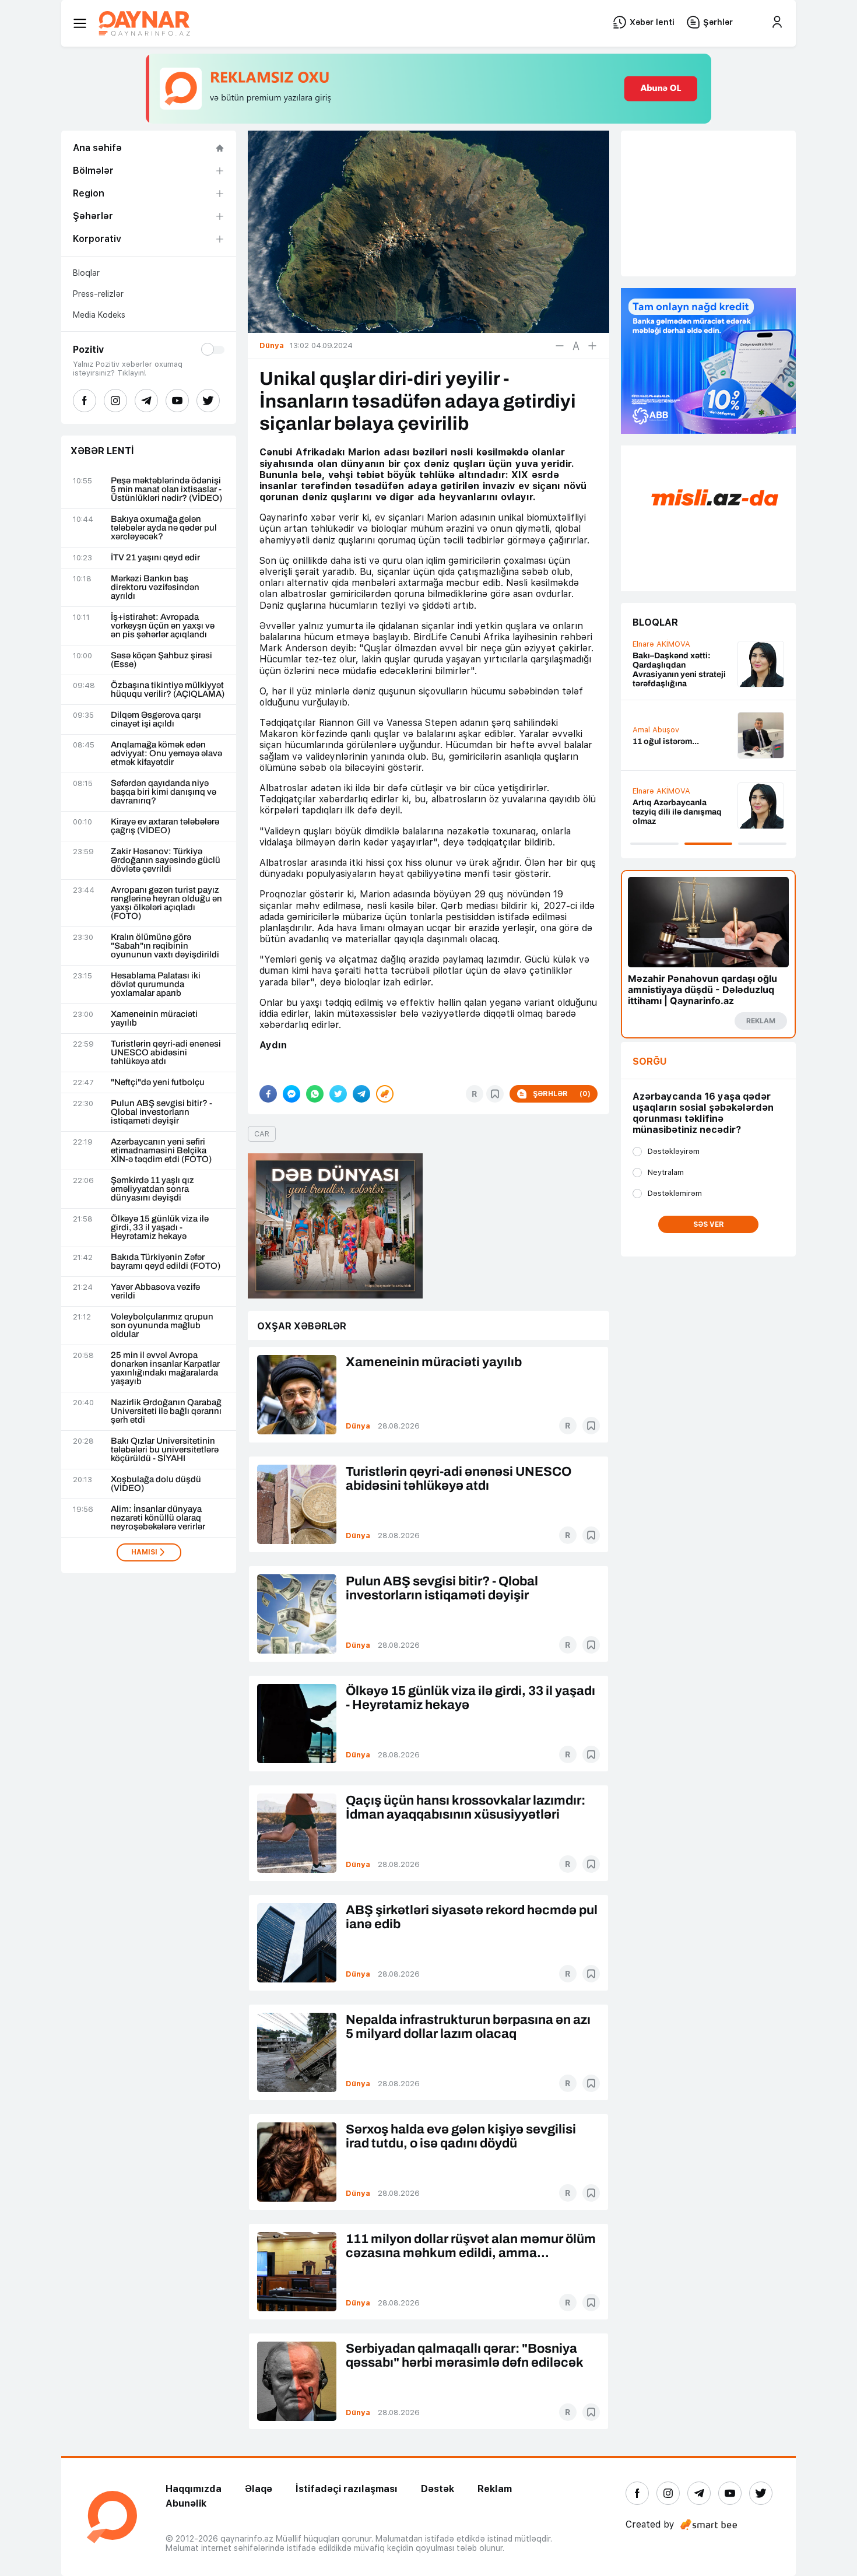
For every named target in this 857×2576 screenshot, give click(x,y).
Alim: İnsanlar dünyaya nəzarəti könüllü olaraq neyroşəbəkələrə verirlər (158, 1518)
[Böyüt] (592, 346)
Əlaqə (259, 2489)
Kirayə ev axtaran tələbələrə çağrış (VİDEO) (165, 826)
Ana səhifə (97, 148)
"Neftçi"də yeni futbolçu (158, 1082)
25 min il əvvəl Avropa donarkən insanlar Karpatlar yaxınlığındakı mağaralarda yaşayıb (165, 1368)
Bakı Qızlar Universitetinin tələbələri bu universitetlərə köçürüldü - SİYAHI (165, 1450)
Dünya (358, 1426)
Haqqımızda (194, 2489)
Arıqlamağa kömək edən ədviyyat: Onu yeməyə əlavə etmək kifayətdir (166, 754)
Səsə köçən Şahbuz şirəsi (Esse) (161, 660)
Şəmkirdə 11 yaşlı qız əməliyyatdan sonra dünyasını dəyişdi (152, 1189)
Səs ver (709, 1224)
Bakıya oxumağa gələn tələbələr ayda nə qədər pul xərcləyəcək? (164, 528)
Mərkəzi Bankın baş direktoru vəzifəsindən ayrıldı (155, 587)
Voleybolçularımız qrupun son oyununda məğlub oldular (162, 1326)
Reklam (495, 2489)
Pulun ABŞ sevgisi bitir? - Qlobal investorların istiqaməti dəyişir (161, 1112)
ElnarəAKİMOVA (661, 644)
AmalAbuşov (656, 730)
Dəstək (438, 2489)
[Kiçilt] (560, 346)
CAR (262, 1134)
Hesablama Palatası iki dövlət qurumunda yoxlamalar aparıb (156, 985)
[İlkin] (576, 346)
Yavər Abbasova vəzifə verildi (155, 1291)
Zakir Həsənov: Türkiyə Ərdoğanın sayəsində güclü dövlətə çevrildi (166, 860)
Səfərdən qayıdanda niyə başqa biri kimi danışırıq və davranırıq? (164, 792)
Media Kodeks (99, 315)
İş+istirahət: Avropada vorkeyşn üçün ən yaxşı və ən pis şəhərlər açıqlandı (163, 626)
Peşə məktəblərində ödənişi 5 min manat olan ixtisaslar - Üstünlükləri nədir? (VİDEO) (166, 489)
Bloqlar (86, 273)
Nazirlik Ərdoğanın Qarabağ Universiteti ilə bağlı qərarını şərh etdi (166, 1411)
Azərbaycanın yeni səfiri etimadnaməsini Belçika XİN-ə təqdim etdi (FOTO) (161, 1151)
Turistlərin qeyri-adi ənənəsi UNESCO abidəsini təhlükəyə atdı (166, 1053)
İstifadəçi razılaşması (347, 2489)
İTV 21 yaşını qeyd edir (155, 558)
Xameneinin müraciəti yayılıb (154, 1019)
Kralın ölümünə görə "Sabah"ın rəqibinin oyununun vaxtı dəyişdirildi (165, 946)
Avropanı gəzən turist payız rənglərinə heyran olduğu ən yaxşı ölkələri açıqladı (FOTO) (166, 903)
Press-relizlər (98, 294)
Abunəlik (186, 2503)
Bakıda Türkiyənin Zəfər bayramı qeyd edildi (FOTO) (166, 1262)
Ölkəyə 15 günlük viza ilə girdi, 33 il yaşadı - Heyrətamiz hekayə (160, 1228)
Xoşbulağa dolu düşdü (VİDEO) (156, 1484)
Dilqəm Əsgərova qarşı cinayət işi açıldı (156, 720)
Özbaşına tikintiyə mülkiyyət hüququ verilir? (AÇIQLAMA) (168, 690)
